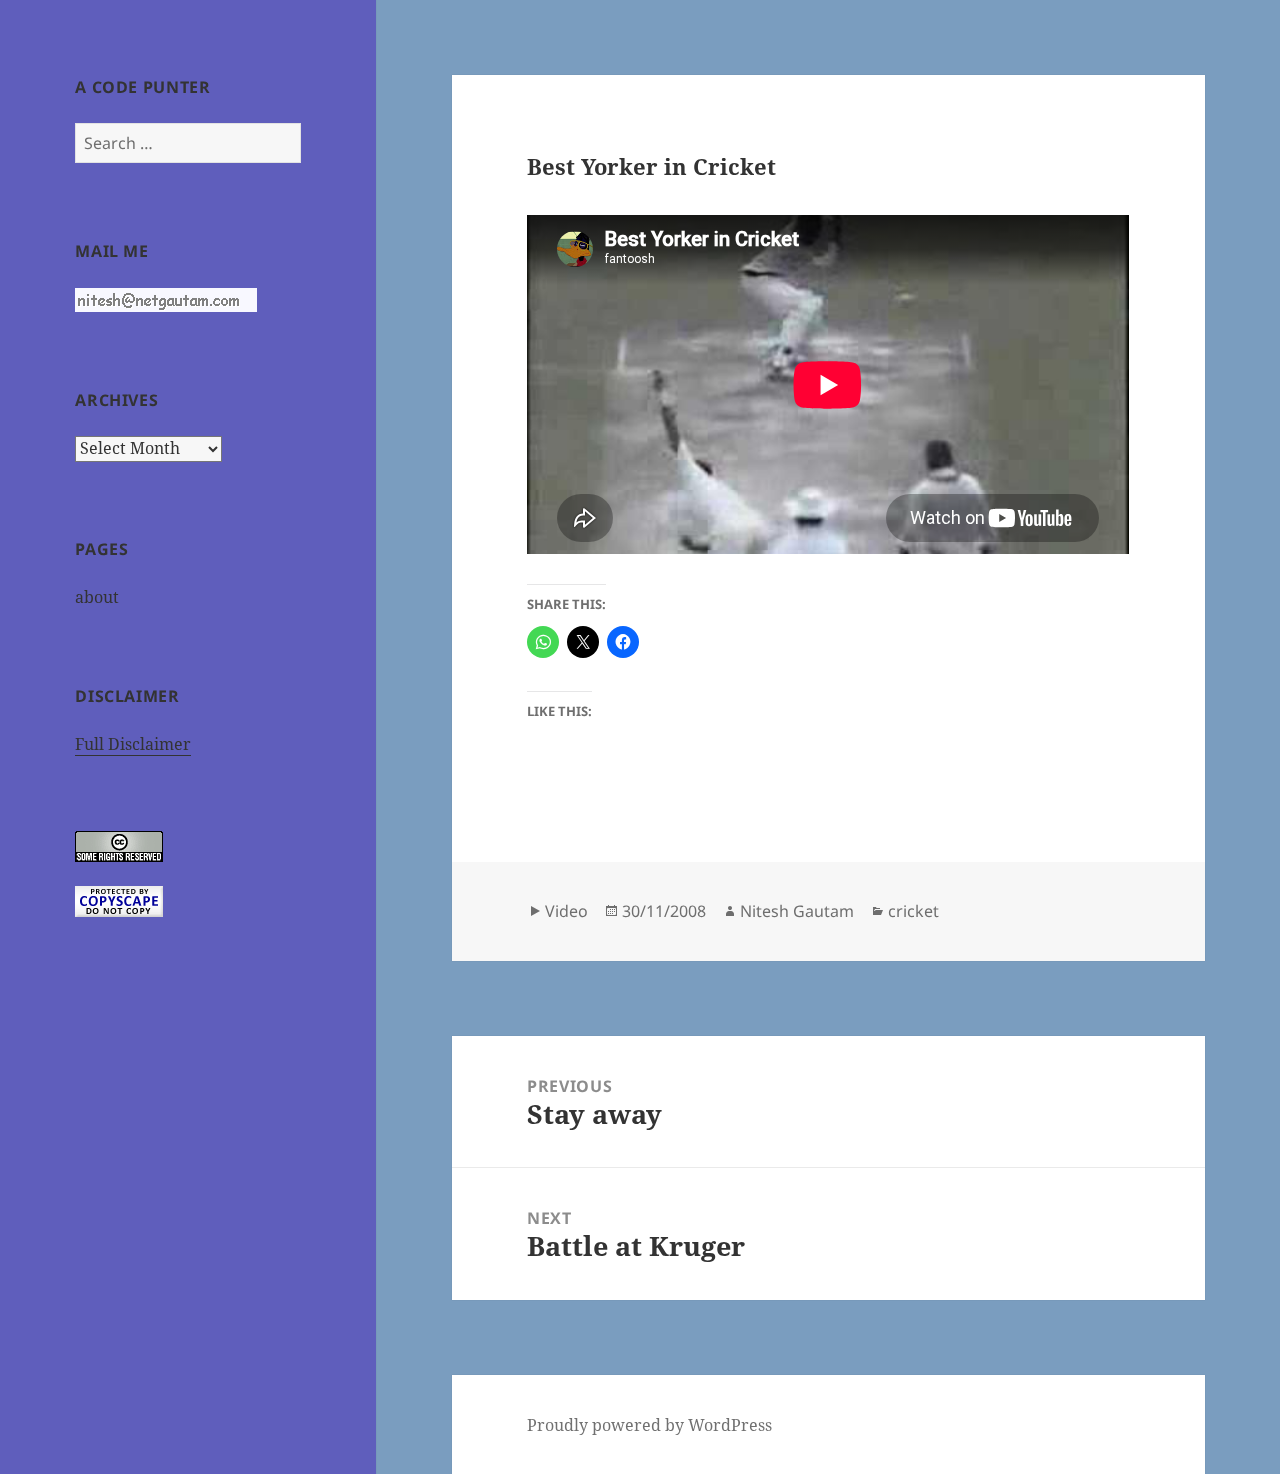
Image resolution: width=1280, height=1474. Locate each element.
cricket (913, 911)
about (97, 597)
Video (566, 911)
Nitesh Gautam (797, 911)
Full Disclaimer (133, 744)
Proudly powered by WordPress (649, 1425)
